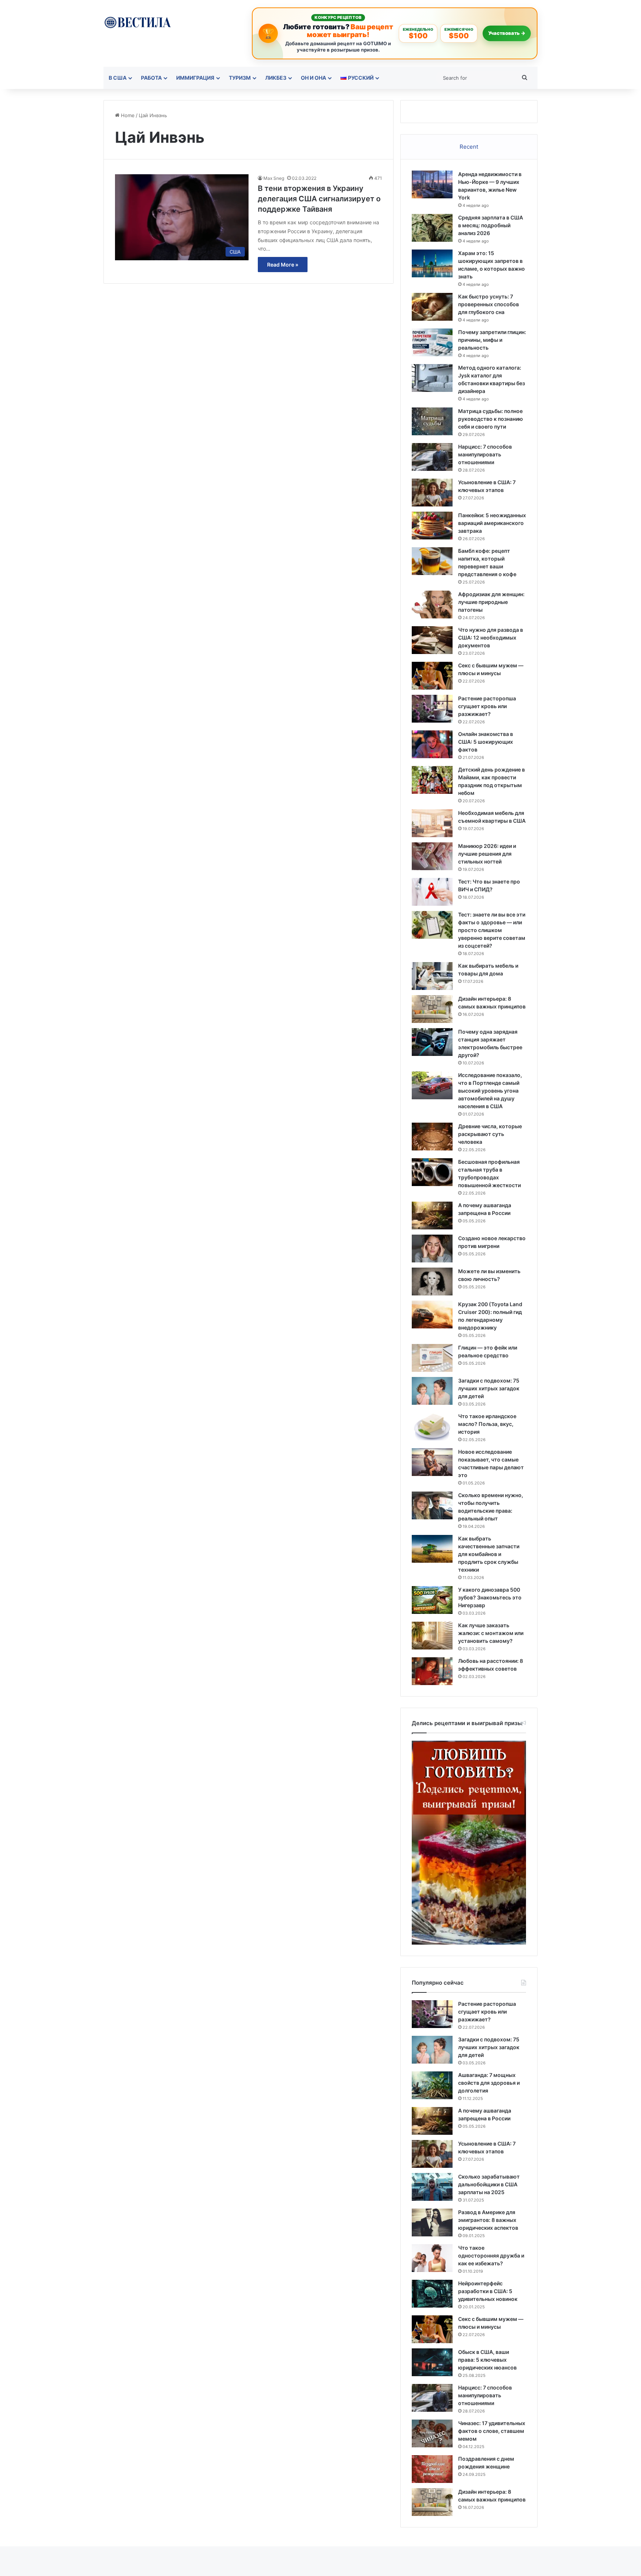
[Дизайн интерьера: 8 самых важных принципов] (432, 1009)
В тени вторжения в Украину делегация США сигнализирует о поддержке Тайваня (319, 199)
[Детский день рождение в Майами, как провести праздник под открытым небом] (432, 780)
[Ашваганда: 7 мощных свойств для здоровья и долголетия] (432, 2085)
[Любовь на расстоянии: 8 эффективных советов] (432, 1671)
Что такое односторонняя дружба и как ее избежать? (491, 2255)
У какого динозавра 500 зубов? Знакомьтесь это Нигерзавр (490, 1597)
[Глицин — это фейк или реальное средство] (432, 1358)
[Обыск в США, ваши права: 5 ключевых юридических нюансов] (432, 2362)
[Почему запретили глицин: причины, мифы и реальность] (432, 342)
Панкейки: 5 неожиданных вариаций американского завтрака (492, 523)
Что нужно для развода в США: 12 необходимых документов (491, 638)
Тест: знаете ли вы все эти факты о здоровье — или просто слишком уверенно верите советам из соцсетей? (492, 930)
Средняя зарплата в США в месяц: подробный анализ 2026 (491, 225)
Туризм (240, 78)
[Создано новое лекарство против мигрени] (432, 1249)
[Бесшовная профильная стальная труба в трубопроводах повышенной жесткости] (432, 1172)
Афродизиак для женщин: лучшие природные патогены (491, 602)
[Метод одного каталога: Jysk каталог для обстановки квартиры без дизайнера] (432, 378)
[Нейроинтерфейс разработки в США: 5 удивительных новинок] (432, 2294)
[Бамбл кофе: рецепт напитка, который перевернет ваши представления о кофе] (432, 561)
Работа (151, 78)
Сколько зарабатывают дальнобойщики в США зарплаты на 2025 (489, 2184)
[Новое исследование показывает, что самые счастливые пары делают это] (432, 1462)
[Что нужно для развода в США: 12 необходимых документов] (432, 640)
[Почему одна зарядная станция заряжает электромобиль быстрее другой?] (432, 1042)
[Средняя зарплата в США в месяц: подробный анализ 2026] (432, 228)
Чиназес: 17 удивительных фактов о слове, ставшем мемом (492, 2431)
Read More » (283, 265)
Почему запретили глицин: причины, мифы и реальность (492, 340)
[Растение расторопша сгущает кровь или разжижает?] (432, 709)
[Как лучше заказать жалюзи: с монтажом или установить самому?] (432, 1636)
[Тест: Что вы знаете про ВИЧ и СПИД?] (432, 892)
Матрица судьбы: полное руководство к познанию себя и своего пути (491, 419)
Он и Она (313, 78)
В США (118, 78)
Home (127, 115)
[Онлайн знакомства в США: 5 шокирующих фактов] (432, 744)
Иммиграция (195, 78)
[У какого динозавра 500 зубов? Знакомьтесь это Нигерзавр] (432, 1600)
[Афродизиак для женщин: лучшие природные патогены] (432, 605)
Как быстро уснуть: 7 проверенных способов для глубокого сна (489, 304)
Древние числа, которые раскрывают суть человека (490, 1134)
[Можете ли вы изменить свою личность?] (432, 1282)
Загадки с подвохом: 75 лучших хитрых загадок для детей (489, 1388)
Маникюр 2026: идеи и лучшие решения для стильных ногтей (487, 854)
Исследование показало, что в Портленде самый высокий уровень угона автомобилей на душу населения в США (490, 1091)
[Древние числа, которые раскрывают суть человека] (432, 1137)
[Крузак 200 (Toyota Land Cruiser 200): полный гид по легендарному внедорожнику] (432, 1315)
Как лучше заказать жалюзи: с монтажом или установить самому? (491, 1633)
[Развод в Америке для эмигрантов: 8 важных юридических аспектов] (432, 2222)
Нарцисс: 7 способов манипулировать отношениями (485, 454)
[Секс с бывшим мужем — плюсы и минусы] (432, 676)
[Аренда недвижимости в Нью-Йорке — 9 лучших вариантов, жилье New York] (432, 184)
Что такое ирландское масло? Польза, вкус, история (487, 1424)
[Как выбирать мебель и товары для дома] (432, 976)
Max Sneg (274, 178)
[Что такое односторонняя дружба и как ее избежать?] (432, 2258)
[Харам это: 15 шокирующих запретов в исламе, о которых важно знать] (432, 263)
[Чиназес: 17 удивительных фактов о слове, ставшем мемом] (432, 2433)
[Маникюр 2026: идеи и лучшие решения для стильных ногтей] (432, 856)
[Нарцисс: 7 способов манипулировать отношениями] (432, 457)
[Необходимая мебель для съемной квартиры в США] (432, 823)
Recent (469, 147)
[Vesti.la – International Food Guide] (137, 22)
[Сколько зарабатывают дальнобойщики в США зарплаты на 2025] (432, 2187)
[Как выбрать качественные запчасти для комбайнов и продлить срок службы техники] (432, 1549)
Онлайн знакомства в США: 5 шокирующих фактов (486, 742)
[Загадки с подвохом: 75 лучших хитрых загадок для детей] (432, 1391)
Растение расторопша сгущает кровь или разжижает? (487, 706)
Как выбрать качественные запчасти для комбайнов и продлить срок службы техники (489, 1554)
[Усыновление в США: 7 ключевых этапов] (432, 493)
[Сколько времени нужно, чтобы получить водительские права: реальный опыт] (432, 1505)
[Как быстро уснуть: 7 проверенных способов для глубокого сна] (432, 307)
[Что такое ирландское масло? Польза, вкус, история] (432, 1426)
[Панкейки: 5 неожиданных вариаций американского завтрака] (432, 526)
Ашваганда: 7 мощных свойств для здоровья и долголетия (489, 2083)
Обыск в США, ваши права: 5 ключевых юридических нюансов (487, 2360)
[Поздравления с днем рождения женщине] (432, 2469)
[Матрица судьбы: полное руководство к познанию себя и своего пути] (432, 421)
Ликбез (276, 78)
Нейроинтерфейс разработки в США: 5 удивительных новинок (488, 2291)
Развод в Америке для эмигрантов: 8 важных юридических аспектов (488, 2220)
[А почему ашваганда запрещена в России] (432, 1216)
